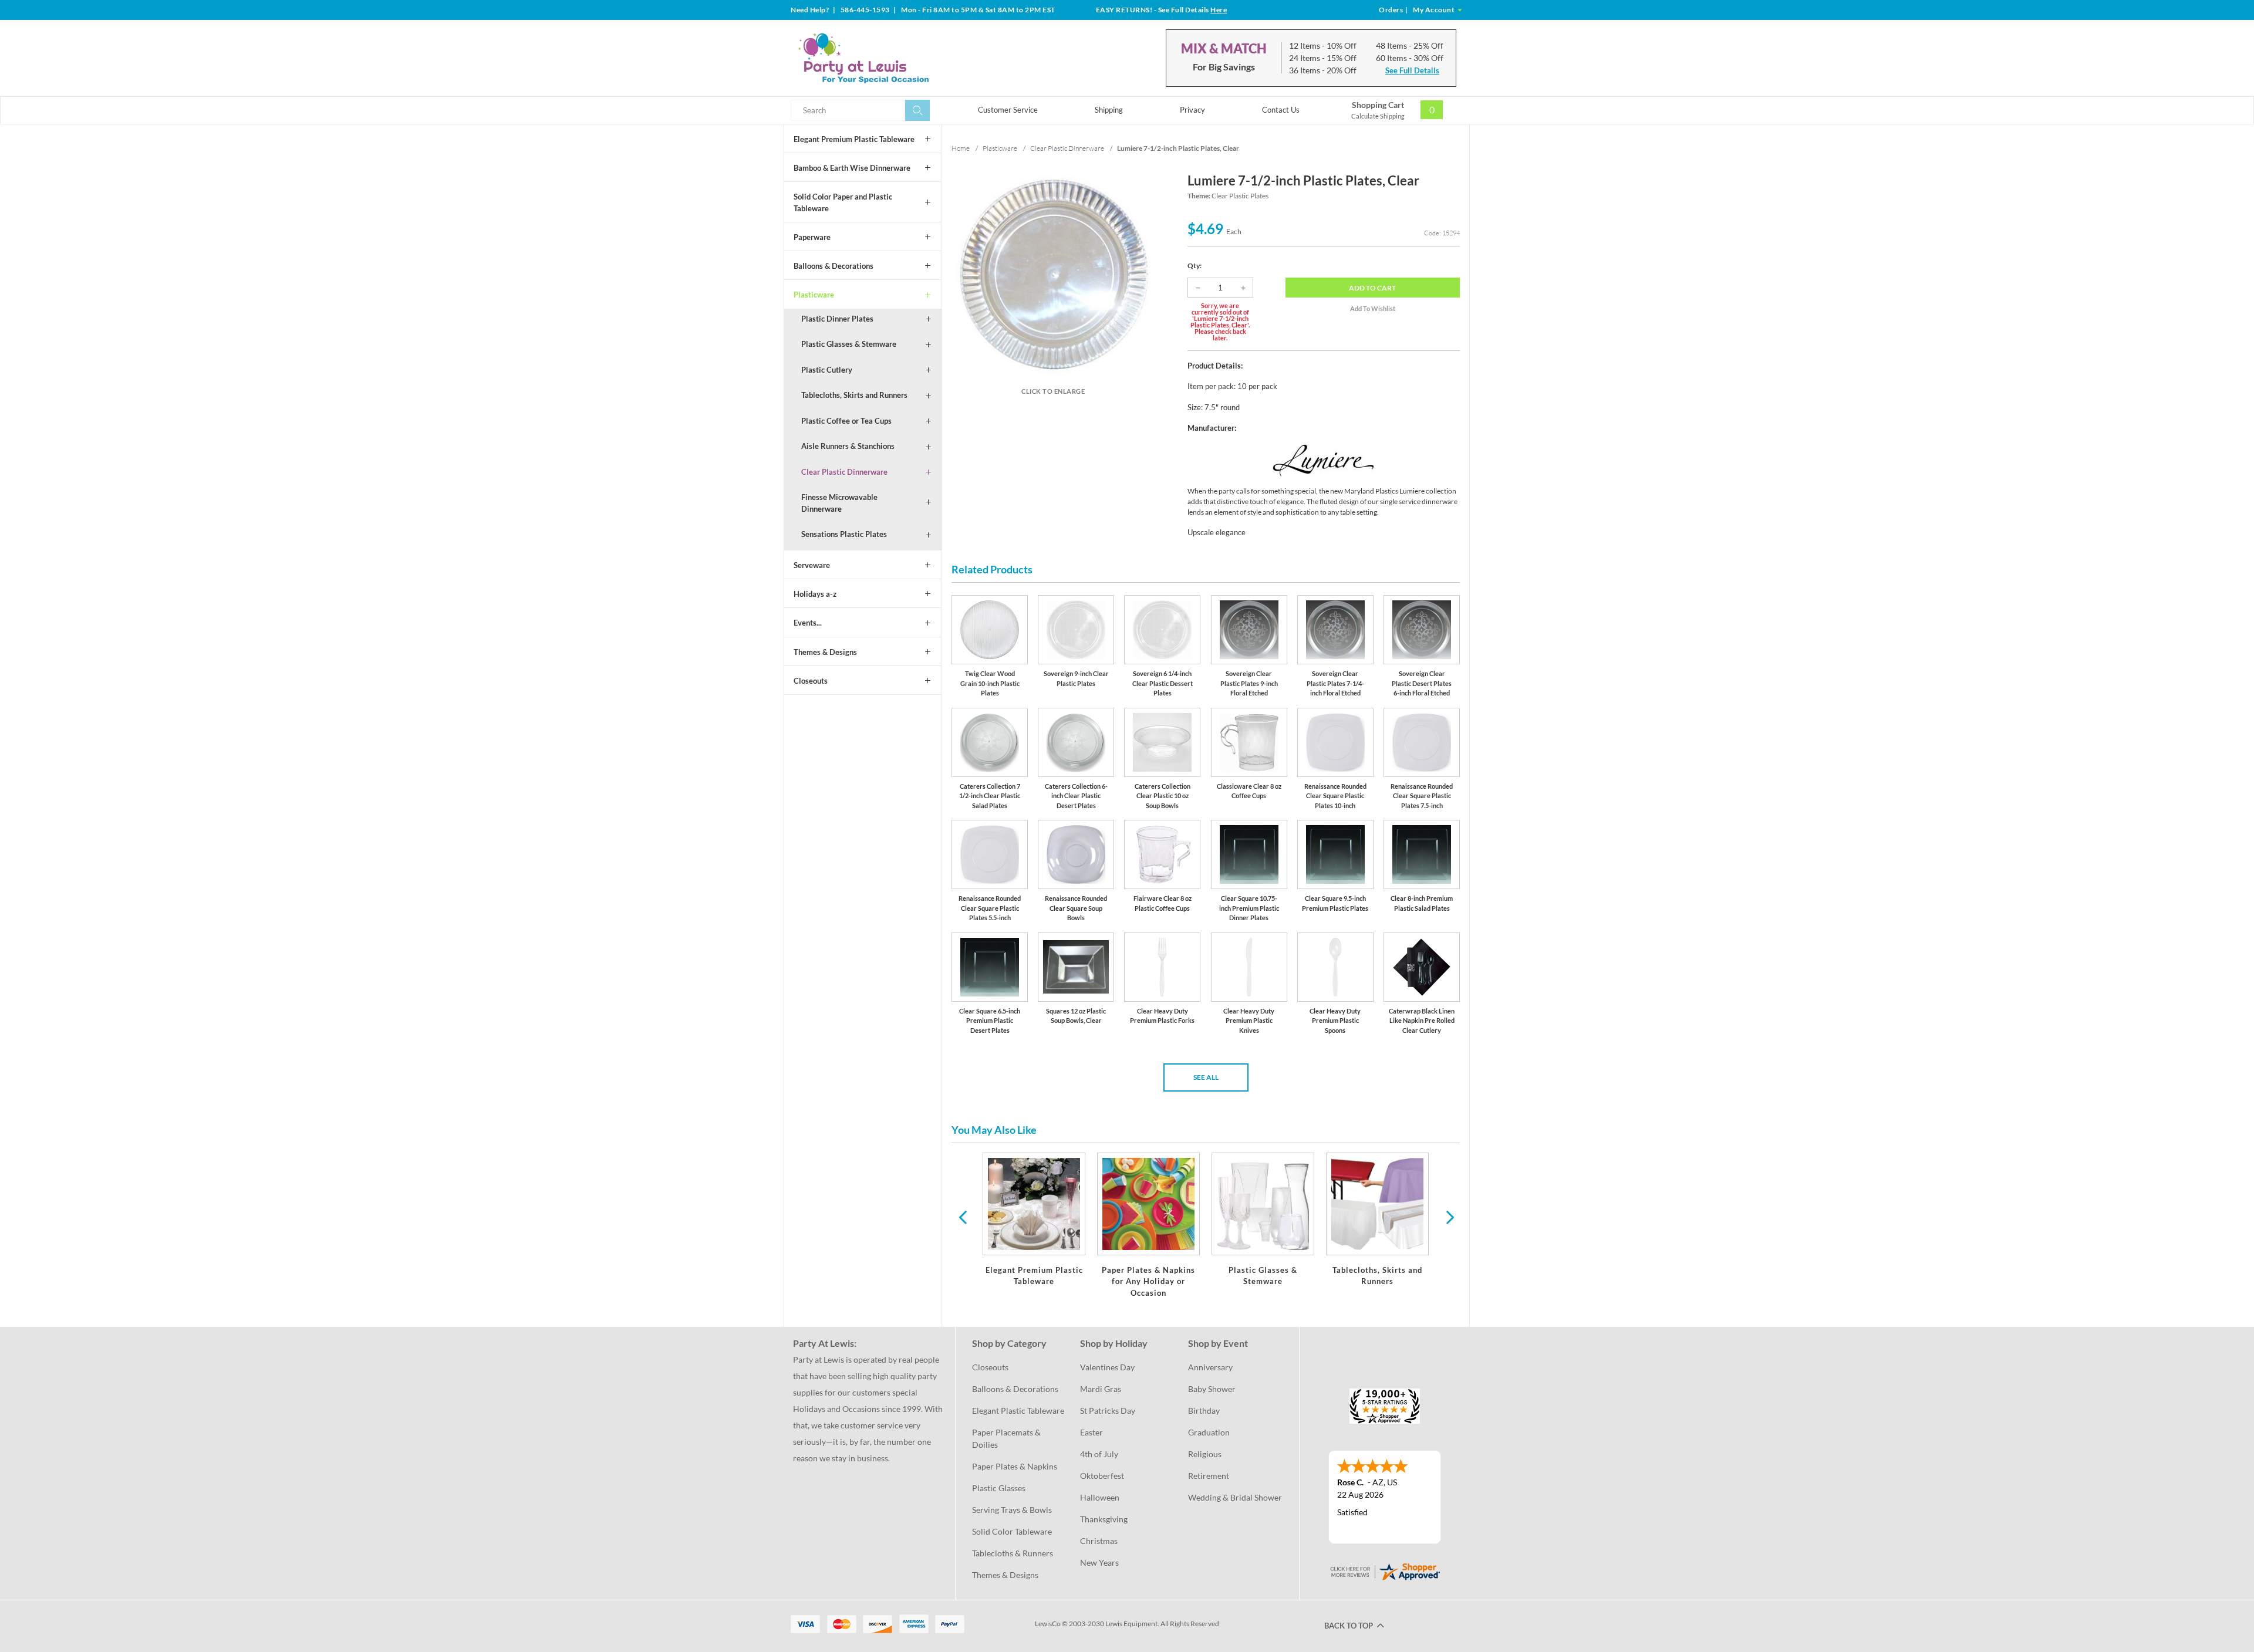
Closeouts (811, 681)
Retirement (1209, 1476)
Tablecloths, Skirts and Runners (854, 395)
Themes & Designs (825, 652)
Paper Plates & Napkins (1015, 1466)
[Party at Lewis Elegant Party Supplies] (892, 58)
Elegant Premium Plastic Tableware (854, 139)
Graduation (1209, 1432)
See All (1206, 1077)
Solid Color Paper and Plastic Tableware (843, 202)
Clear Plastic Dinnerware (844, 472)
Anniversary (1210, 1367)
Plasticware (814, 295)
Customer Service (1008, 110)
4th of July (1099, 1454)
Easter (1091, 1432)
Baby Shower (1212, 1389)
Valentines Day (1107, 1367)
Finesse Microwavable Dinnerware (839, 503)
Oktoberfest (1102, 1476)
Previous (963, 1217)
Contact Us (1281, 110)
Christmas (1099, 1541)
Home (961, 148)
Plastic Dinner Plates (837, 319)
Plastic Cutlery (827, 370)
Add (1372, 288)
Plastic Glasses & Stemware (849, 344)
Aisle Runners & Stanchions (848, 446)
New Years (1099, 1563)
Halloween (1100, 1497)
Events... (808, 623)
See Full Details (1412, 70)
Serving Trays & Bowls (1012, 1510)
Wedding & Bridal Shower (1235, 1497)
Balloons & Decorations (834, 266)
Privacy (1192, 110)
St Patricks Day (1108, 1411)
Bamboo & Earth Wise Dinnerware (852, 168)
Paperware (812, 237)
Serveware (812, 565)
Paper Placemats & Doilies (1007, 1438)
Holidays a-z (815, 594)
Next (1449, 1217)
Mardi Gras (1101, 1389)
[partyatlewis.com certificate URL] (1385, 1571)
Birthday (1204, 1411)
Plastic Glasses (999, 1488)
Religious (1205, 1454)
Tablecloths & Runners (1013, 1553)
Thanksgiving (1104, 1519)
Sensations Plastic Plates (844, 534)
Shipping (1109, 110)
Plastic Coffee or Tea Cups (846, 421)
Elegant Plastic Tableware (1018, 1411)
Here (1219, 10)
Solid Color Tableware (1012, 1531)
